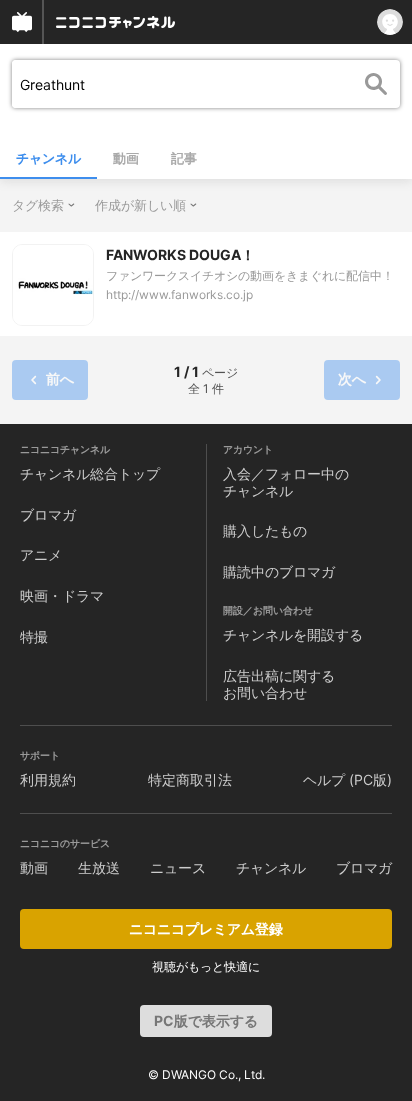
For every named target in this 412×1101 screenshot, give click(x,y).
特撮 (34, 636)
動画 (126, 158)
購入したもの (265, 530)
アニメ (41, 554)
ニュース (178, 867)
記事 (184, 158)
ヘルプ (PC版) (347, 779)
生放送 (99, 867)
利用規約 (48, 779)
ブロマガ (48, 514)
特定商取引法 (190, 779)
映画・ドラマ (62, 595)
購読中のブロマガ (279, 571)
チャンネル (48, 158)
